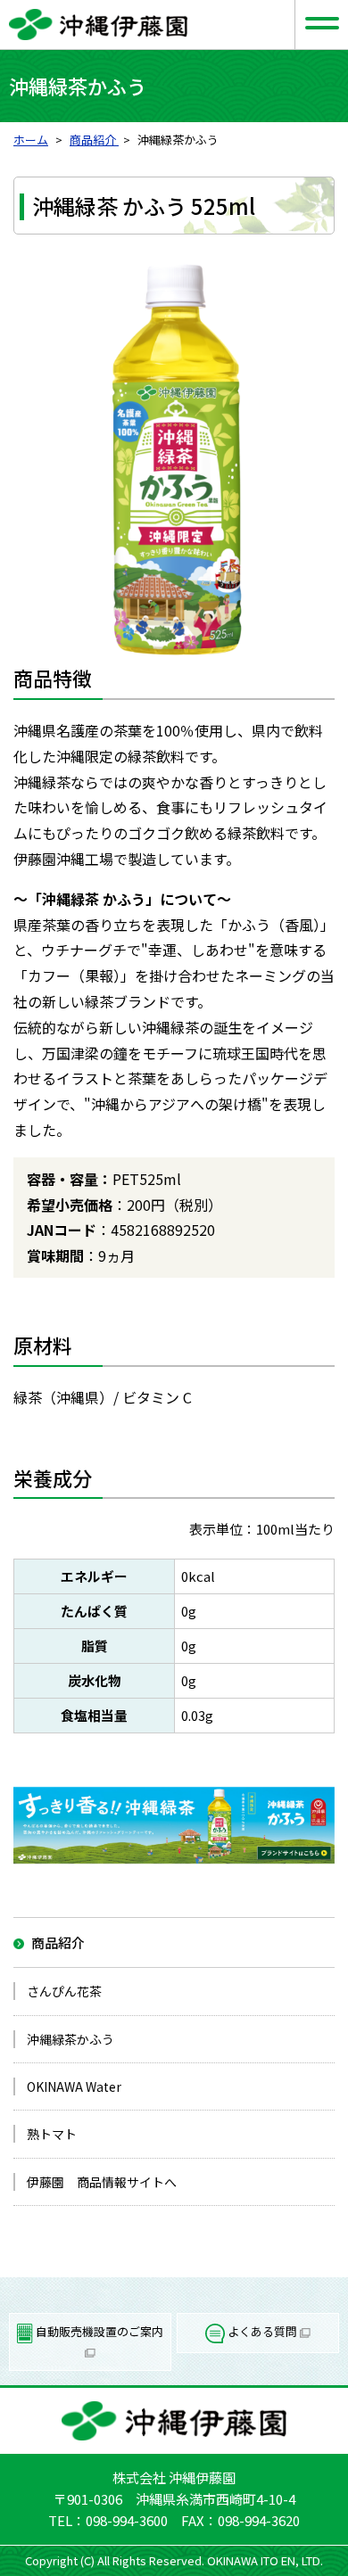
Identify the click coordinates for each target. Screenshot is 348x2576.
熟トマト (52, 2134)
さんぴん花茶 (64, 1991)
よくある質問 (262, 2331)
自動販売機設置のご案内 (98, 2331)
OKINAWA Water (74, 2086)
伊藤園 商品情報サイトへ (102, 2182)
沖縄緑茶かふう (70, 2039)
